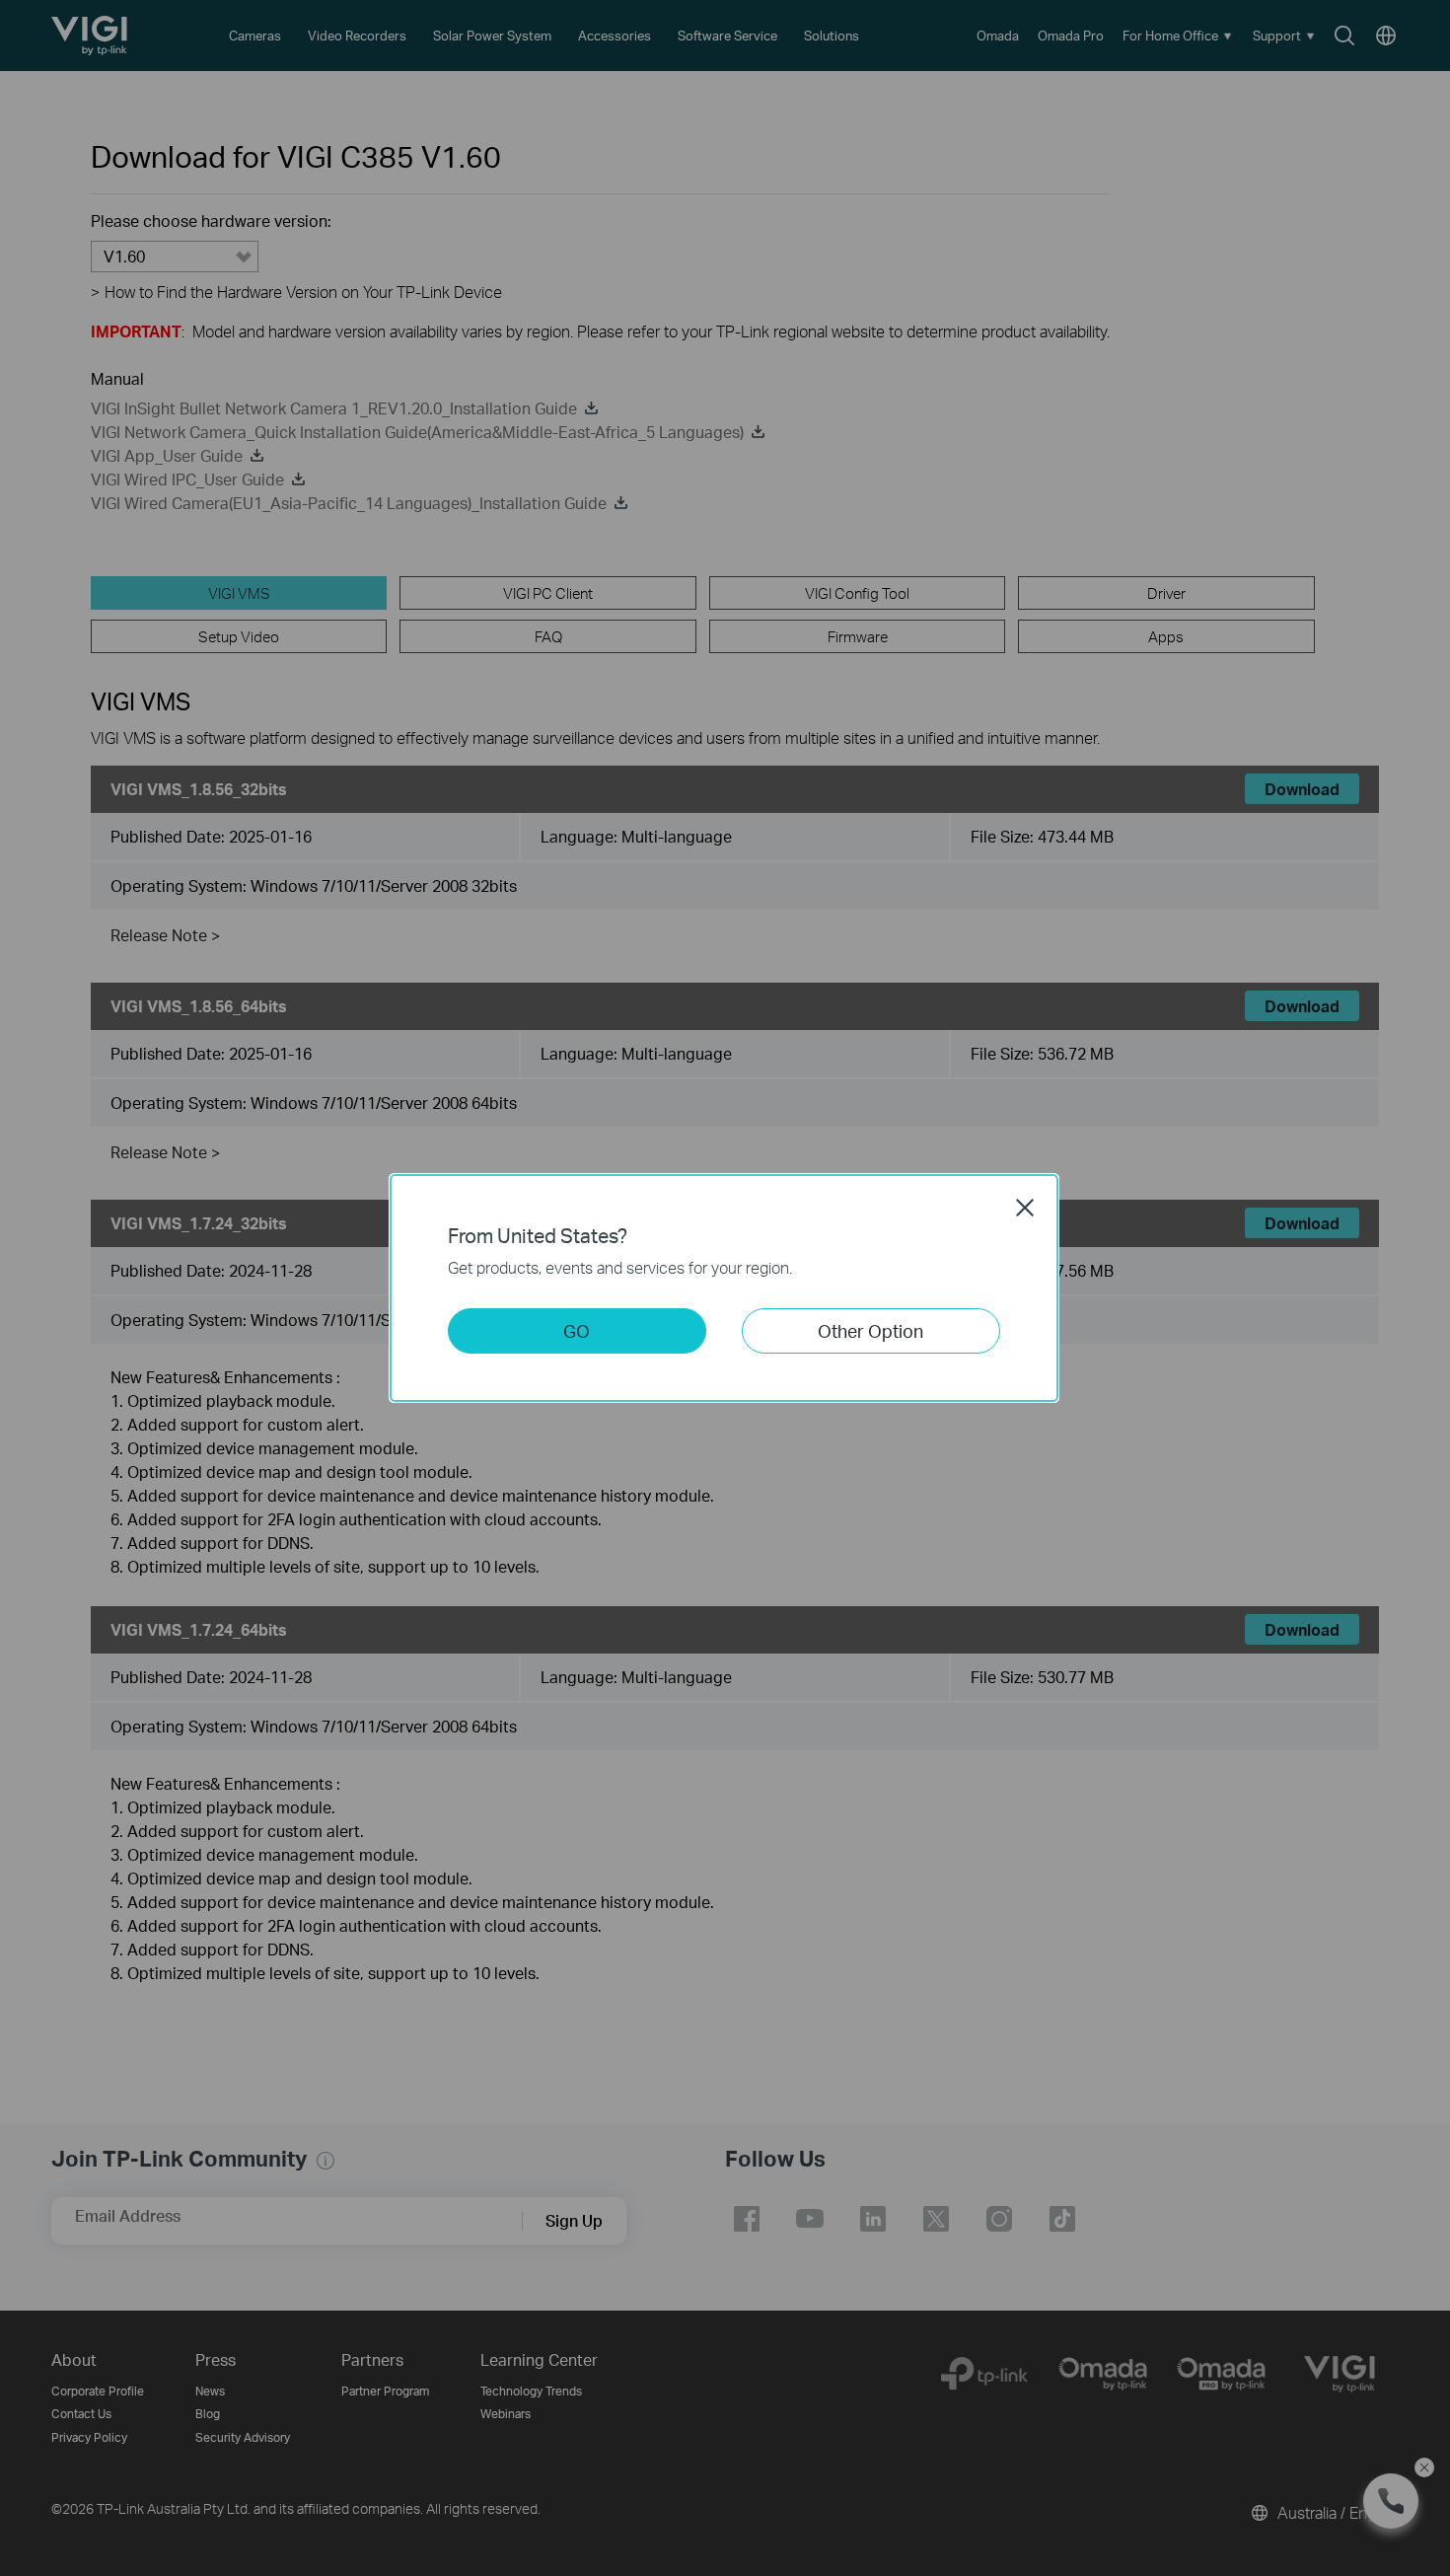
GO (577, 1330)
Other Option (870, 1330)
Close (1025, 1208)
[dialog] (725, 1288)
